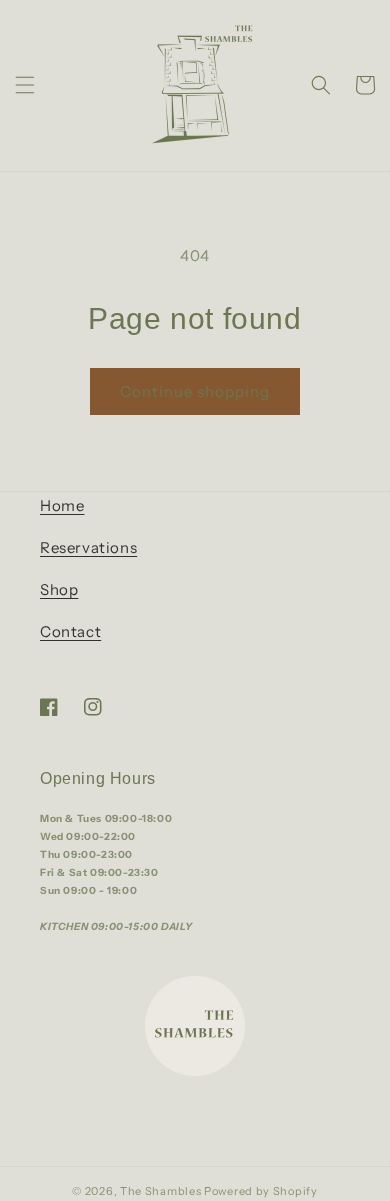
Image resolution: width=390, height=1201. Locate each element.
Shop (59, 589)
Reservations (88, 547)
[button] (25, 85)
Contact (70, 631)
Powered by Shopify (261, 1191)
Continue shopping (195, 391)
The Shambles (162, 1191)
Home (62, 505)
